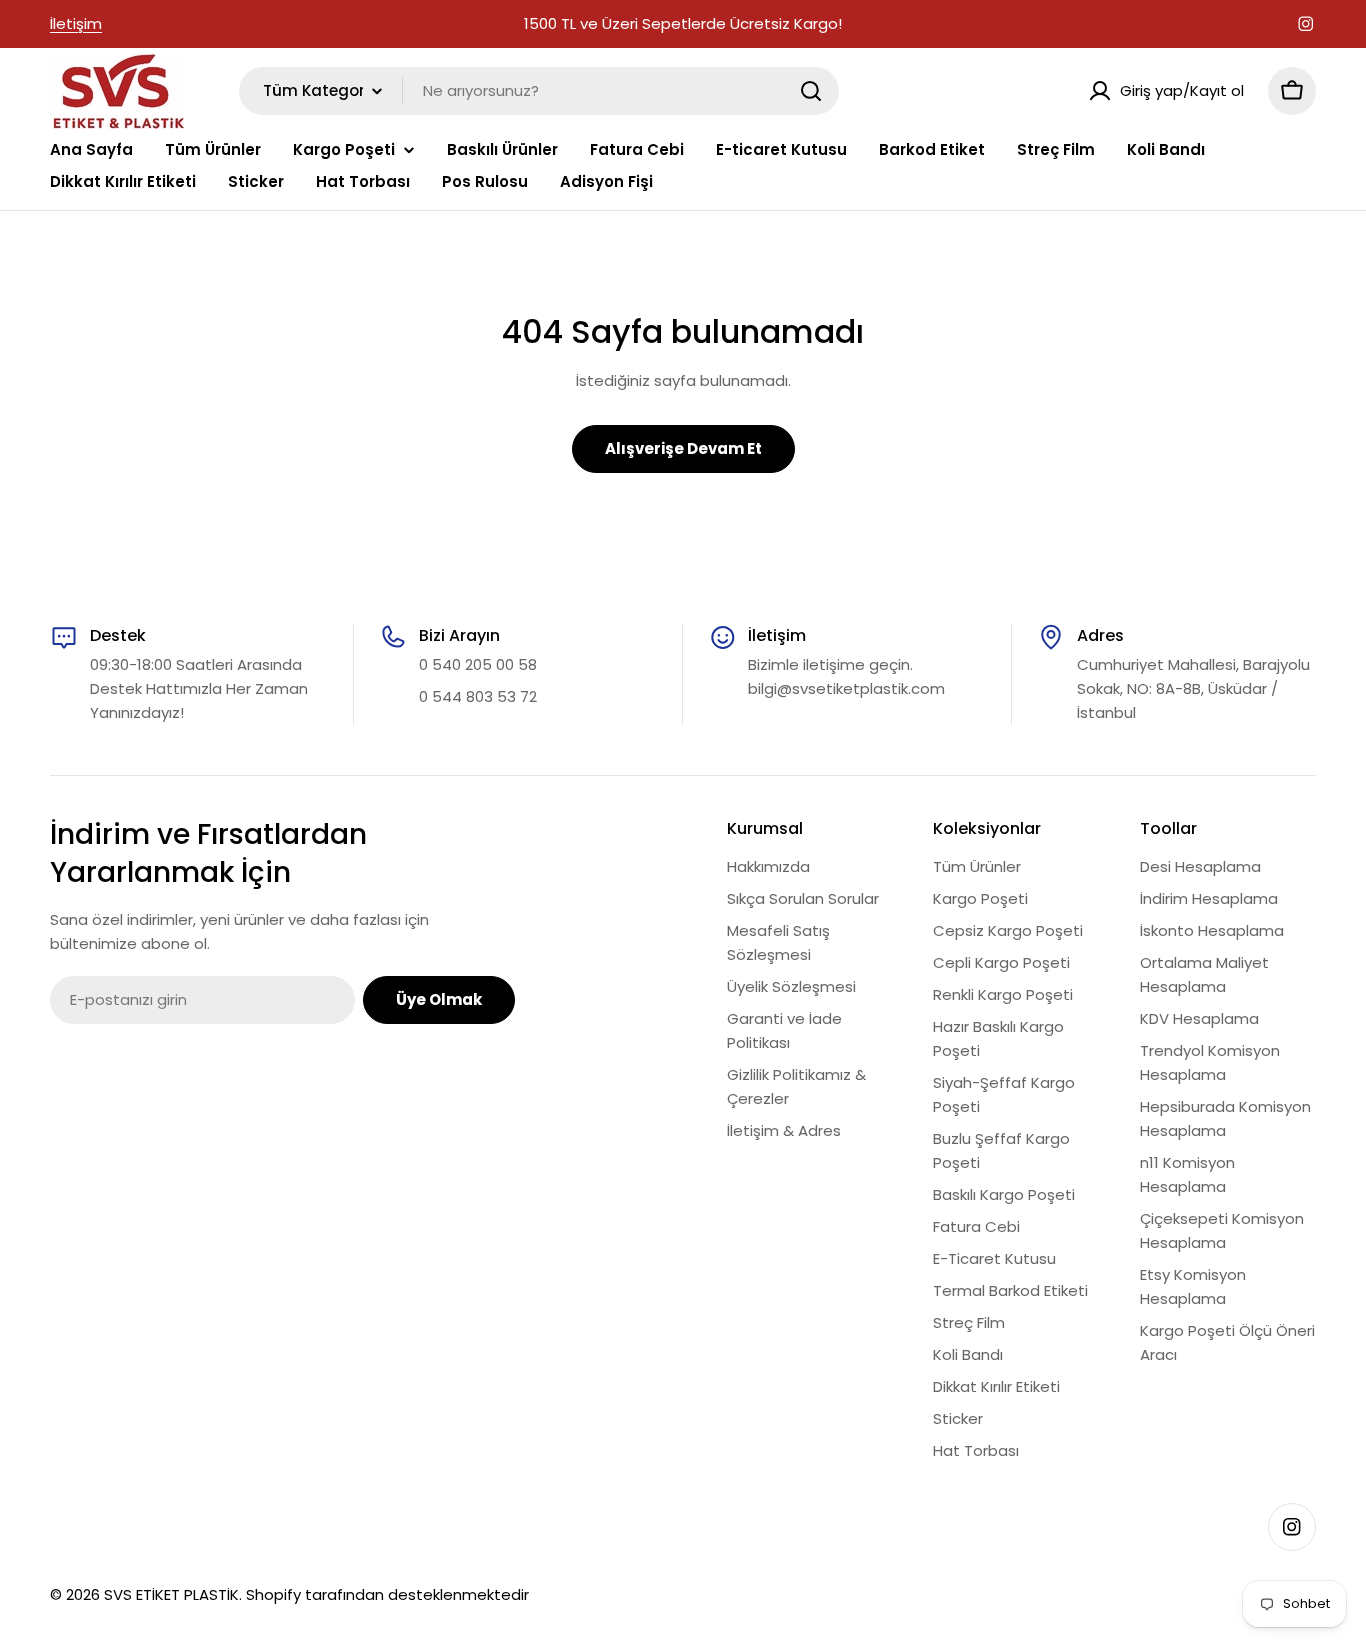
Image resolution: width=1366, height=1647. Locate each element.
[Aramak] (811, 91)
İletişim (76, 23)
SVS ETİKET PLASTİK (171, 1594)
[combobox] (539, 91)
